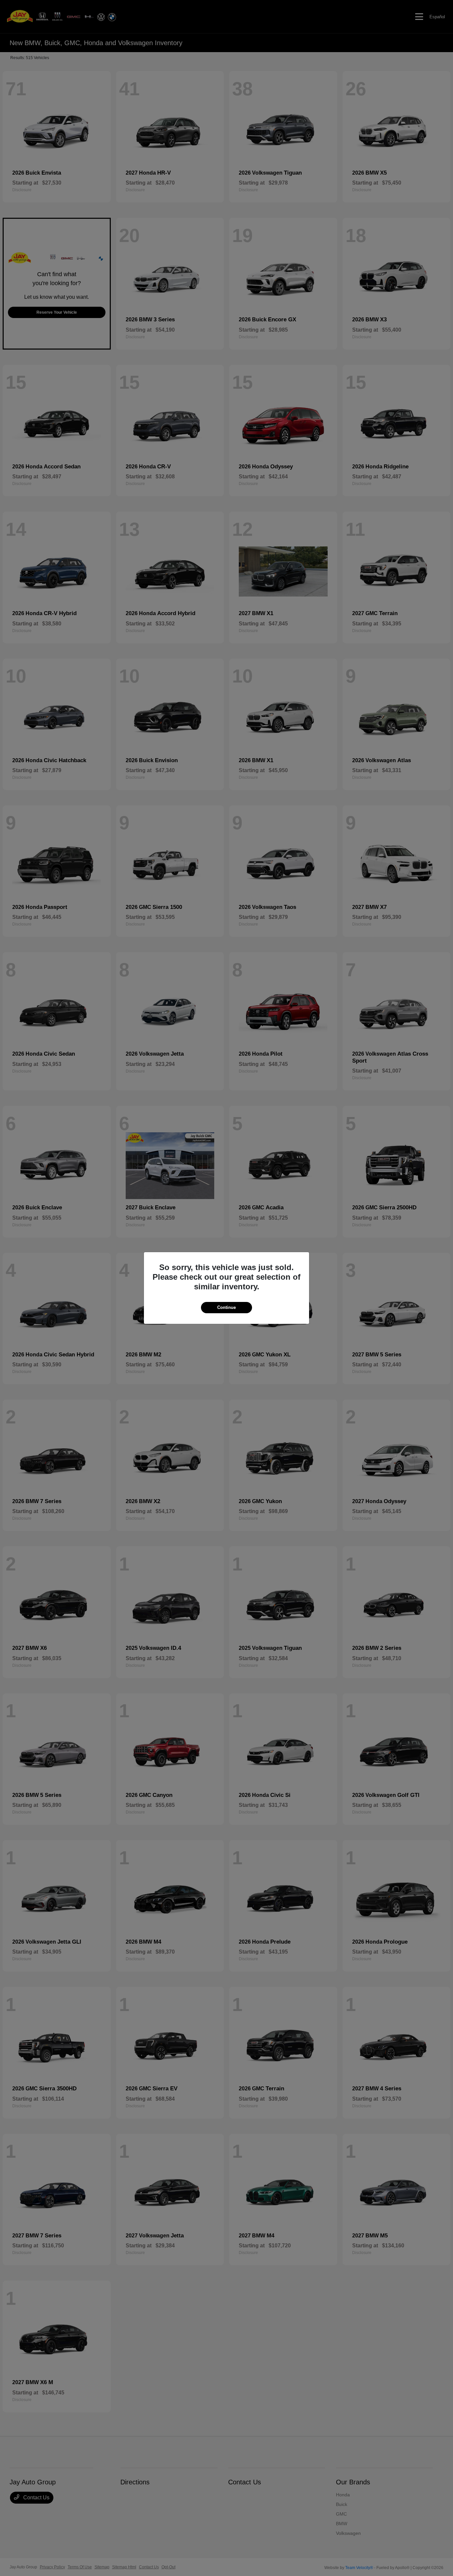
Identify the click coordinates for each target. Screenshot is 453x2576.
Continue (227, 1307)
